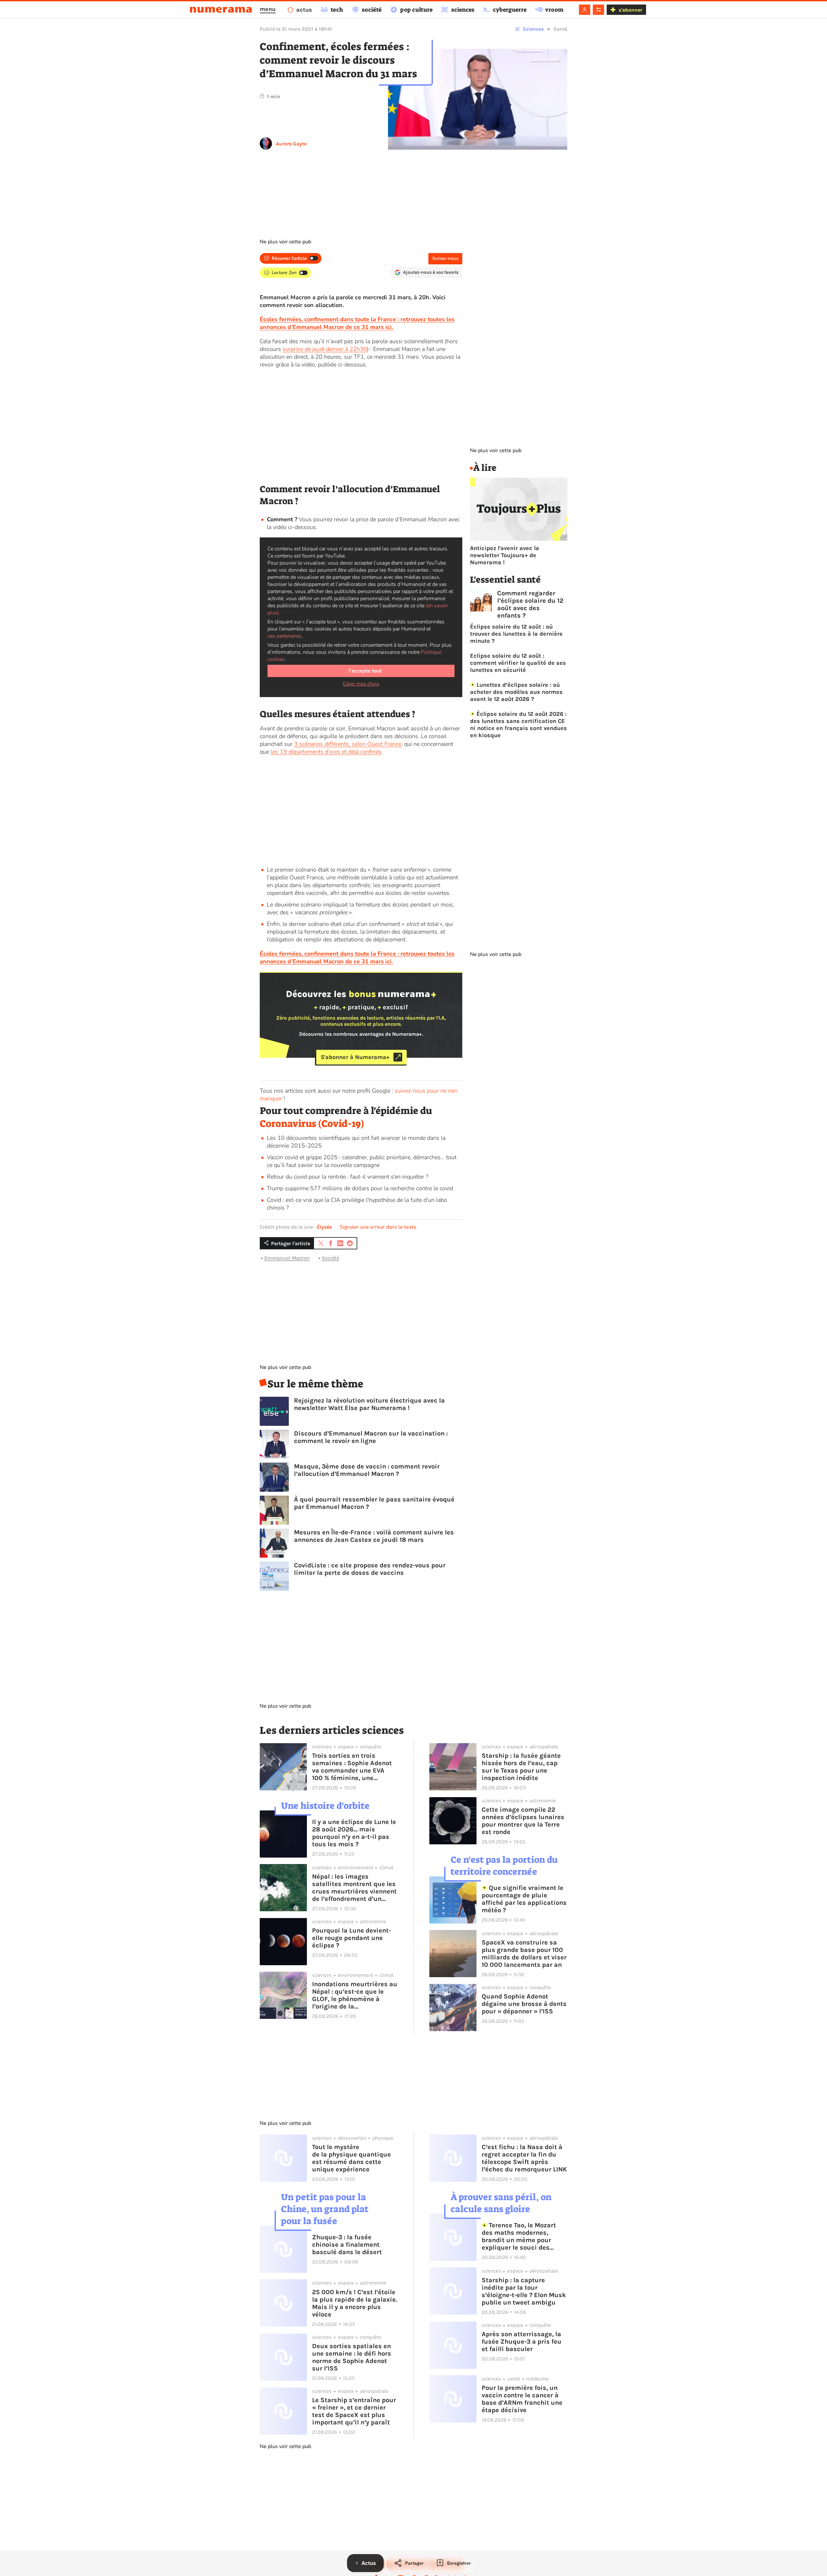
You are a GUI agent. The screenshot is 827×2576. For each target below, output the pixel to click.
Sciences (533, 29)
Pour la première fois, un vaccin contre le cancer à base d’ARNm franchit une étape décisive (522, 2399)
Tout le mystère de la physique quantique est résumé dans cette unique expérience (351, 2158)
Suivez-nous (445, 258)
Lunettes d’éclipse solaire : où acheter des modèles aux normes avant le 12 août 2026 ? (516, 692)
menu (268, 9)
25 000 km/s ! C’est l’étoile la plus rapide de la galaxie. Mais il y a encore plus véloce (355, 2303)
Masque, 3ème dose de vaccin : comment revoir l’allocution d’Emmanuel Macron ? (367, 1470)
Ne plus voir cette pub (285, 242)
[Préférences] (598, 10)
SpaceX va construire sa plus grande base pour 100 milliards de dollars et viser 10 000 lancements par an (524, 1954)
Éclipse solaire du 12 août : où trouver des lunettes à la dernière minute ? (516, 634)
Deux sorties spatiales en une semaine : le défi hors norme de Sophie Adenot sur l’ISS (352, 2357)
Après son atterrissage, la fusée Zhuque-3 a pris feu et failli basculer (522, 2342)
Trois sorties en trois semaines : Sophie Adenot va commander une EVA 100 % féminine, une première (352, 1767)
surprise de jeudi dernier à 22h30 (325, 349)
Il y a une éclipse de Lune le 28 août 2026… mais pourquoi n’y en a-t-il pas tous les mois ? (354, 1833)
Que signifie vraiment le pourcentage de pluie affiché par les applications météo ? (524, 1899)
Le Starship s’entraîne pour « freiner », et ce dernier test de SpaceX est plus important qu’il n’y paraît (354, 2411)
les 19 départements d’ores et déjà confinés (326, 752)
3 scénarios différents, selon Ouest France (348, 744)
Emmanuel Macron (287, 1258)
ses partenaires (284, 636)
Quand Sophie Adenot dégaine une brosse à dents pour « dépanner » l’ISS (524, 2004)
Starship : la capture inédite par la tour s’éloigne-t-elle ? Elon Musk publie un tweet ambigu (524, 2291)
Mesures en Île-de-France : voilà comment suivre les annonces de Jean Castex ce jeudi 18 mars (374, 1536)
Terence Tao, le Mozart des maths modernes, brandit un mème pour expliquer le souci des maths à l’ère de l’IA (519, 2236)
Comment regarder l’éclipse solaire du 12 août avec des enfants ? (530, 604)
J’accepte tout (365, 671)
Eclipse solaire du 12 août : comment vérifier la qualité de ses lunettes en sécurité (518, 663)
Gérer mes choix (361, 684)
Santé (560, 29)
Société (330, 1258)
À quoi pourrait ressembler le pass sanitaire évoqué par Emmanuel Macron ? (374, 1503)
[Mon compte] (585, 10)
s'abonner (630, 10)
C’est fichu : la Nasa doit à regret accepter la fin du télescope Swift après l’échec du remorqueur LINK (524, 2158)
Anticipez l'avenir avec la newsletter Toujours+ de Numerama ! (505, 555)
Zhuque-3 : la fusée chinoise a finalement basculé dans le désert (347, 2245)
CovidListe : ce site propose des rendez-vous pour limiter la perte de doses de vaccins (370, 1569)
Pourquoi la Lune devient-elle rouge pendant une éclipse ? (351, 1938)
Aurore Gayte (291, 144)
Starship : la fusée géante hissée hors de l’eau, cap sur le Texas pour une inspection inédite (521, 1767)
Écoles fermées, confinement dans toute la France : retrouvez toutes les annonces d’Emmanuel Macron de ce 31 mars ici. (357, 958)
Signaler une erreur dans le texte (378, 1227)
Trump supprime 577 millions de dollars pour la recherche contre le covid (360, 1188)
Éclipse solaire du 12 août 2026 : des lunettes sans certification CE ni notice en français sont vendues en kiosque (518, 725)
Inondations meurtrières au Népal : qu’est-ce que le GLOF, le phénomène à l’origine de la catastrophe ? (355, 1995)
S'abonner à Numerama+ (355, 1057)
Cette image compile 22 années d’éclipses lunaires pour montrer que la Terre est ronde (523, 1821)
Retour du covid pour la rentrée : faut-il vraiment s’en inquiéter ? (348, 1177)
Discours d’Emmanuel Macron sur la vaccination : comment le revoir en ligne (371, 1437)
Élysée (324, 1227)
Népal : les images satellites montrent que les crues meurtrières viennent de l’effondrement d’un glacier (354, 1888)
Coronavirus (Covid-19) (312, 1124)
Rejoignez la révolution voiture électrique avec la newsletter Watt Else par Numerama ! (369, 1404)
